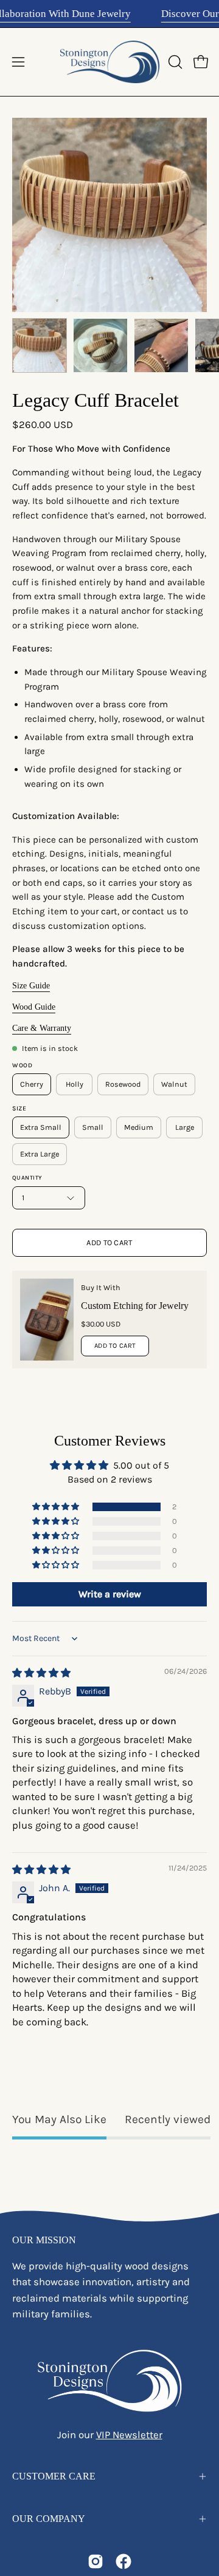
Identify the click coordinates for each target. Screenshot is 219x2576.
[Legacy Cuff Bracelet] (40, 345)
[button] (174, 62)
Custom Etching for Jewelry (135, 1306)
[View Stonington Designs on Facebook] (123, 2561)
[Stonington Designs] (110, 62)
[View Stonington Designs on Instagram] (96, 2561)
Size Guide (31, 986)
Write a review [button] (110, 1594)
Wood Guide (34, 1007)
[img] (41, 1673)
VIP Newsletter (129, 2435)
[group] (109, 14)
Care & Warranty (42, 1028)
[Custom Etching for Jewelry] (47, 1320)
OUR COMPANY (49, 2519)
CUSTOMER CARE (54, 2476)
